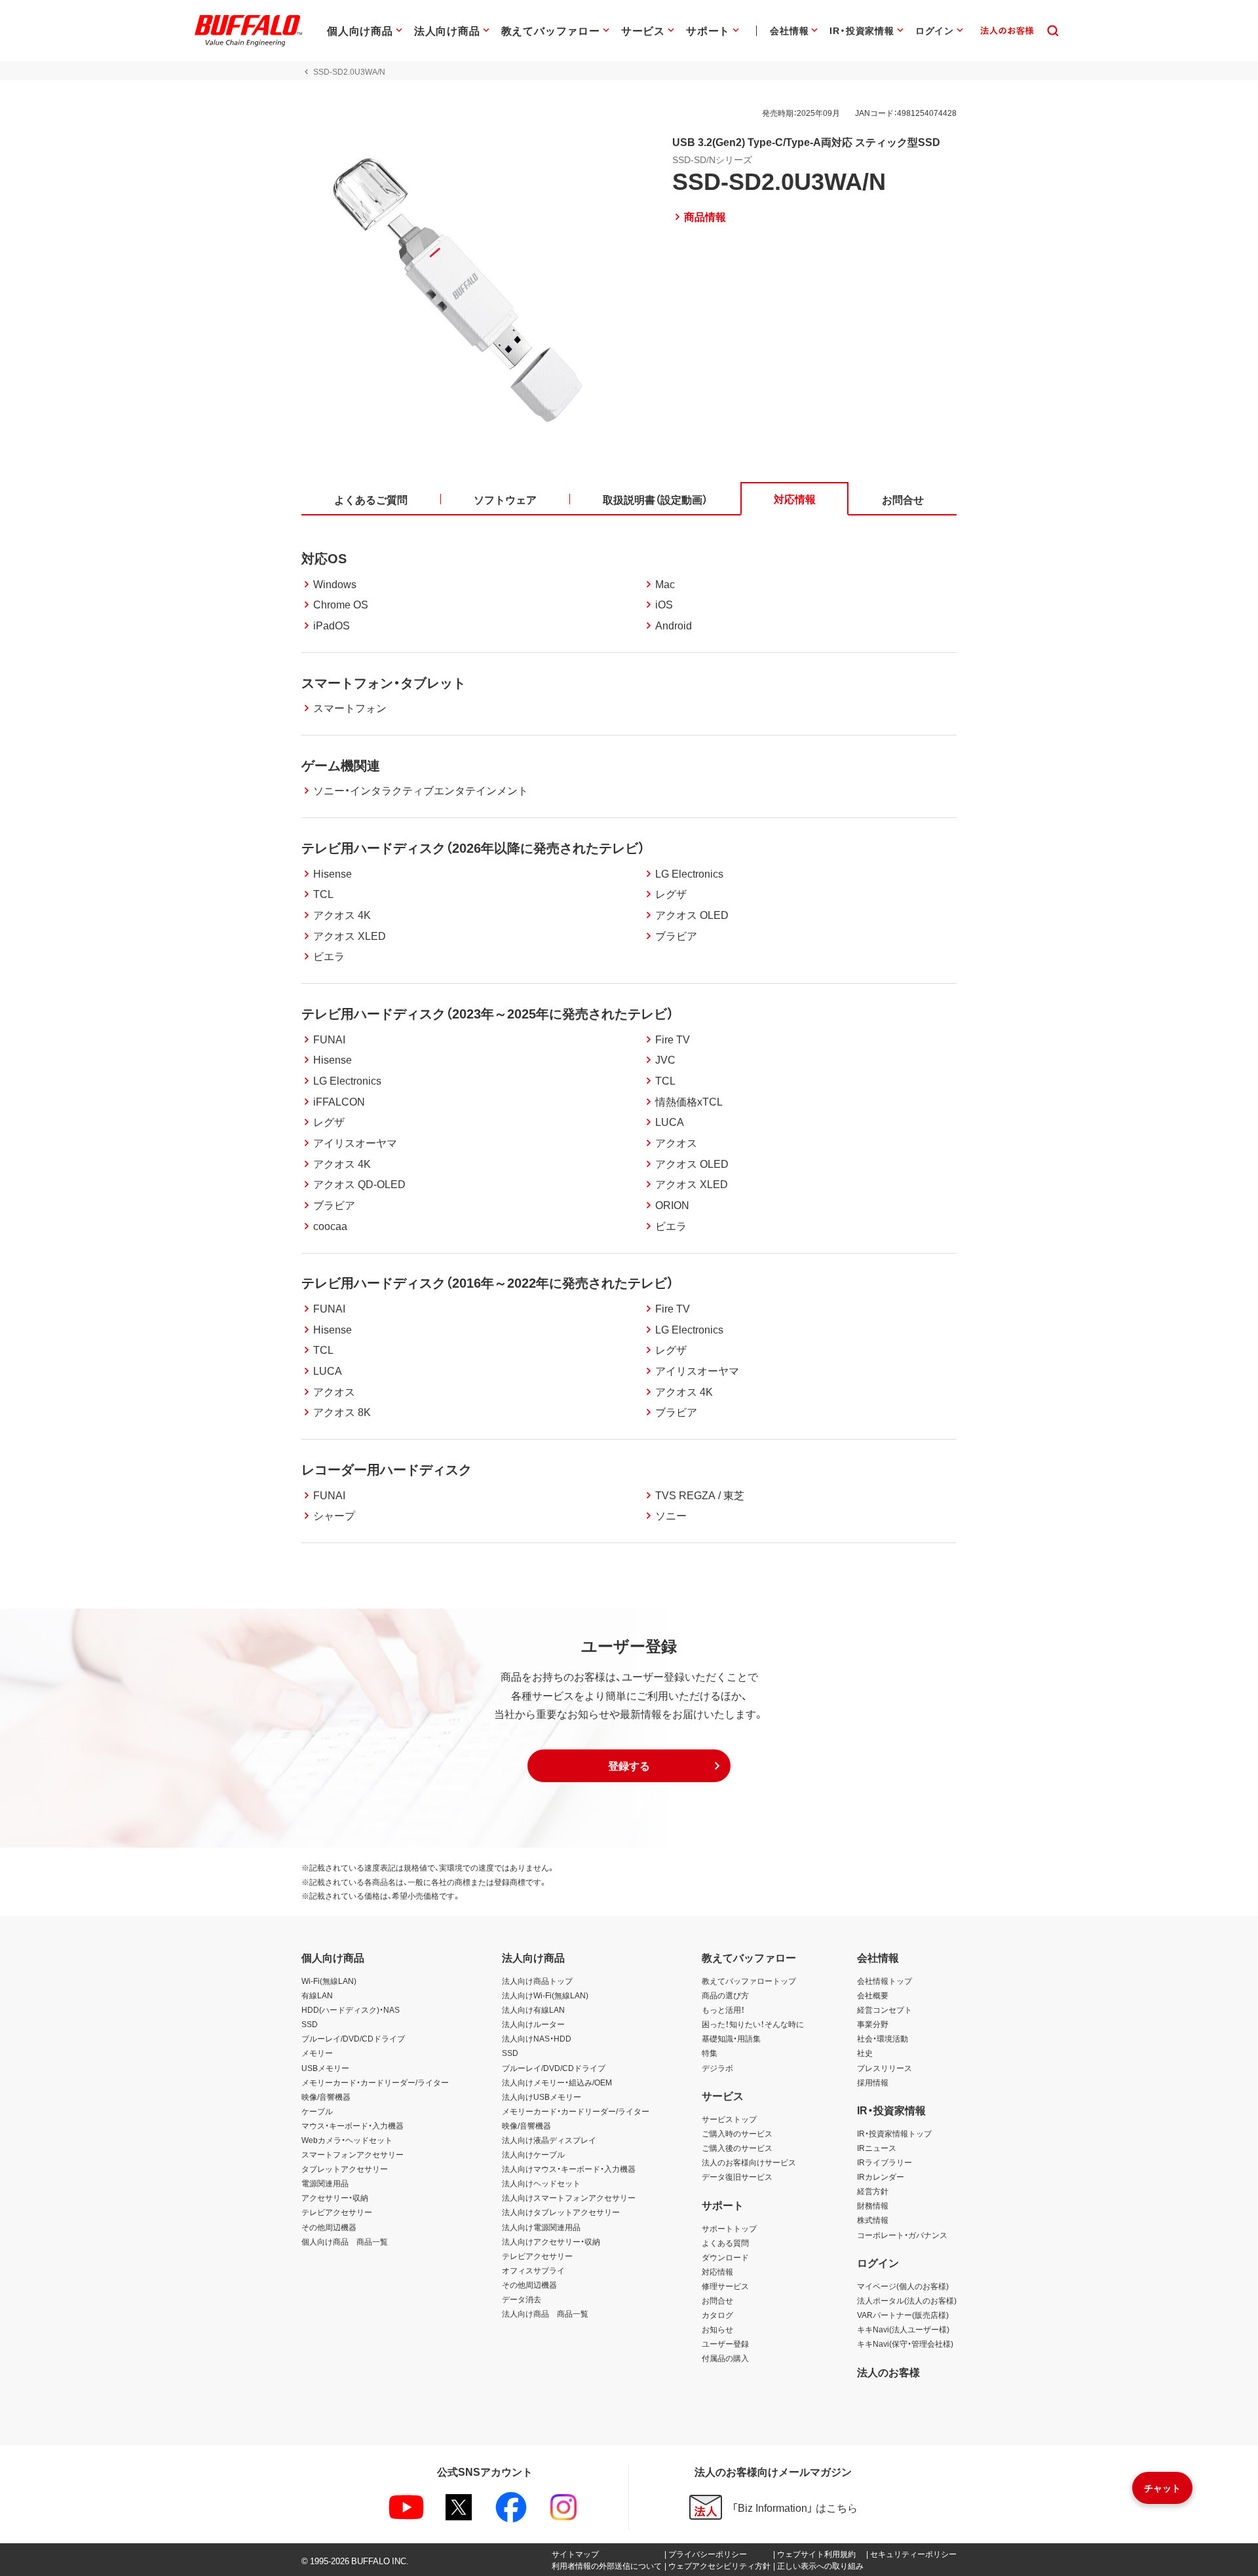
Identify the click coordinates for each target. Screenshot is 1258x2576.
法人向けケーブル (533, 2154)
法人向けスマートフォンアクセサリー (569, 2197)
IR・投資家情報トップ (894, 2133)
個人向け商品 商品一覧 (345, 2241)
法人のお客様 (888, 2372)
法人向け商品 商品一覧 (545, 2313)
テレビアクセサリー (337, 2212)
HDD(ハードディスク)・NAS (351, 2009)
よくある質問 (725, 2243)
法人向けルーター (533, 2024)
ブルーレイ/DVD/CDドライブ (353, 2038)
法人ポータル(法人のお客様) (907, 2300)
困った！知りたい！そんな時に (753, 2024)
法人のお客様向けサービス (749, 2162)
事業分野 (873, 2024)
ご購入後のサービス (737, 2148)
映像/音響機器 (326, 2097)
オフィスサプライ (533, 2270)
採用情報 (873, 2082)
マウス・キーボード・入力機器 (353, 2125)
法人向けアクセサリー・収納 (551, 2241)
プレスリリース (885, 2068)
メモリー (317, 2053)
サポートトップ (729, 2228)
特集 (710, 2053)
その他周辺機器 (329, 2227)
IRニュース (877, 2148)
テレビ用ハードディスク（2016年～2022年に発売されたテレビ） (487, 1282)
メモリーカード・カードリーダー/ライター (375, 2082)
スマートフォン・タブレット (384, 682)
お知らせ (717, 2329)
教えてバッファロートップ (749, 1981)
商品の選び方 (725, 1995)
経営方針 (873, 2191)
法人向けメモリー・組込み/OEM (557, 2082)
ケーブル (317, 2111)
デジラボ (717, 2068)
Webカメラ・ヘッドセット (347, 2140)
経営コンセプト (885, 2009)
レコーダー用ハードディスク (387, 1469)
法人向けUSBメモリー (542, 2097)
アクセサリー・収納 (335, 2197)
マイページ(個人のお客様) (903, 2286)
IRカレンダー (881, 2176)
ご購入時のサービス (737, 2133)
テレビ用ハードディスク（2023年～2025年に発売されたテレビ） (487, 1013)
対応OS (324, 558)
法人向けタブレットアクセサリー (561, 2212)
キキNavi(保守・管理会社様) (905, 2343)
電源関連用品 (325, 2183)
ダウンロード (725, 2257)
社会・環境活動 (883, 2038)
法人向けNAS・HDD (537, 2038)
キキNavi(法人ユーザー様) (903, 2329)
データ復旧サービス (737, 2176)
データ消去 (522, 2299)
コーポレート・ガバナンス (902, 2235)
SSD (310, 2024)
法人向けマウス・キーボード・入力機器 (569, 2169)
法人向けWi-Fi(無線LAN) (545, 1995)
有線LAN (317, 1995)
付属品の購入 (725, 2358)
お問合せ (717, 2300)
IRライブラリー (885, 2162)
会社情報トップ (885, 1981)
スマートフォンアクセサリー (353, 2154)
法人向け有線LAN (533, 2009)
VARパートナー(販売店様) (903, 2315)
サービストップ (729, 2119)
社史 (865, 2053)
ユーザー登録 (725, 2343)
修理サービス (725, 2286)
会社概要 (873, 1995)
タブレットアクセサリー (345, 2169)
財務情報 (873, 2205)
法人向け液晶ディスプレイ (549, 2140)
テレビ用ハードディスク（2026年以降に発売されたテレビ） (473, 847)
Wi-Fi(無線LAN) (329, 1981)
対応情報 (717, 2271)
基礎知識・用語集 (731, 2038)
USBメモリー (325, 2068)
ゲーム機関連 (341, 765)
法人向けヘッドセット (541, 2183)
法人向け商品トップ (537, 1981)
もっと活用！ (723, 2009)
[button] (629, 1766)
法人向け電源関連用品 (541, 2227)
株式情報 (873, 2220)
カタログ (717, 2315)
